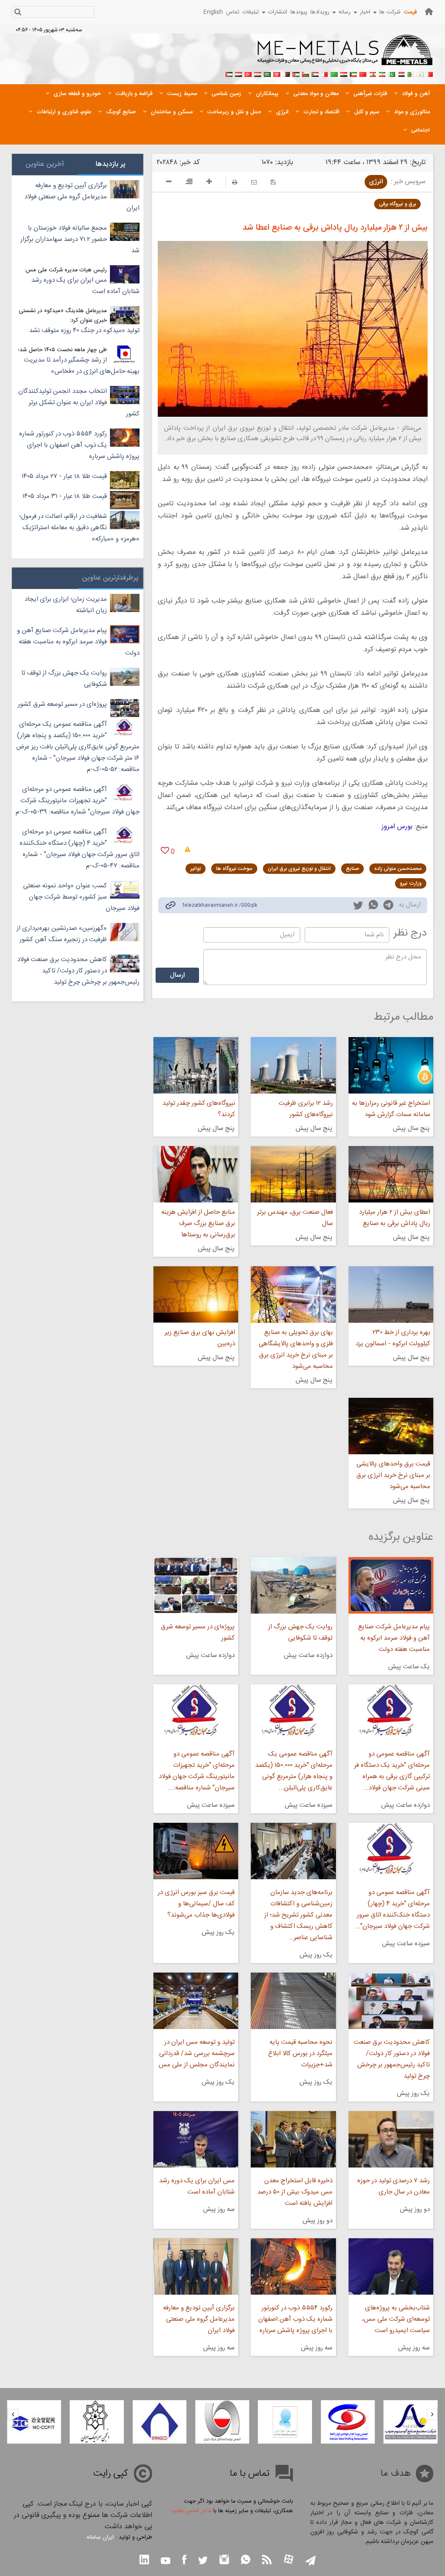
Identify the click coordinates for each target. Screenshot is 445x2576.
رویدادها (320, 12)
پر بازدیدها (111, 164)
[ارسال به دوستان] (254, 182)
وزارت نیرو (411, 883)
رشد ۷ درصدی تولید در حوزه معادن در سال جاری (394, 2186)
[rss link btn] (267, 2561)
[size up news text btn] (209, 183)
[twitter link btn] (203, 2561)
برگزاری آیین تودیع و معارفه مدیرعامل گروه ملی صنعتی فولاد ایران (199, 2319)
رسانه (345, 12)
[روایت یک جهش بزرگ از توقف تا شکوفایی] (293, 1585)
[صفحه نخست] (429, 12)
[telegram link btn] (311, 2561)
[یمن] (239, 73)
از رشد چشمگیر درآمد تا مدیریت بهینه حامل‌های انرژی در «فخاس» (82, 366)
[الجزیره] (411, 73)
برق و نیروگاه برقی (397, 204)
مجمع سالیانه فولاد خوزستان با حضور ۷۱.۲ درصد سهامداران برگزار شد (80, 239)
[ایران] (382, 73)
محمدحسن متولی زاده (398, 869)
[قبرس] (420, 73)
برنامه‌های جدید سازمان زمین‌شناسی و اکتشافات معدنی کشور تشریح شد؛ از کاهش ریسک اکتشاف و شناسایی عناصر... (298, 1915)
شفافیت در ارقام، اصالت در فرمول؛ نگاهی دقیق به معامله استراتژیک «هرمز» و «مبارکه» (79, 528)
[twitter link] (358, 906)
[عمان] (306, 73)
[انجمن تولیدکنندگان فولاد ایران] (285, 2422)
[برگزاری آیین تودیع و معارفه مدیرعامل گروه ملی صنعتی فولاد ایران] (196, 2266)
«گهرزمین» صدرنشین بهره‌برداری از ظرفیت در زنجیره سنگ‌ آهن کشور (62, 934)
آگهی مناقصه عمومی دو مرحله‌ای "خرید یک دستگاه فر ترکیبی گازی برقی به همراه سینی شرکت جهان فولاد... (392, 1771)
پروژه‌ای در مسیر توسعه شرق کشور (198, 1632)
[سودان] (315, 73)
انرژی (376, 182)
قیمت (410, 12)
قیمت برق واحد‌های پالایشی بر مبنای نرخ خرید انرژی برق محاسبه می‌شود (393, 1475)
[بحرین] (430, 73)
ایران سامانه (100, 2537)
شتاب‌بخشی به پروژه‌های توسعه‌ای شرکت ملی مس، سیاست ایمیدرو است (396, 2319)
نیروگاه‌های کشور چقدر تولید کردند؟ (199, 1109)
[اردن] (296, 73)
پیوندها (299, 12)
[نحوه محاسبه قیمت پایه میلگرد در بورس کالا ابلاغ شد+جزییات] (293, 2001)
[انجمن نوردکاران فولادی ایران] (411, 2422)
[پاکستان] (392, 73)
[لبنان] (372, 73)
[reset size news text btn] (189, 183)
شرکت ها (390, 12)
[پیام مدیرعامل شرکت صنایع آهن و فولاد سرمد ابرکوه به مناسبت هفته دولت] (391, 1585)
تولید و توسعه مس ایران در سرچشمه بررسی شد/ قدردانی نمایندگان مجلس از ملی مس (197, 2054)
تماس (233, 12)
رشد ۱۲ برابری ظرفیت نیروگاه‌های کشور (306, 1109)
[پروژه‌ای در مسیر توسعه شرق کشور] (196, 1585)
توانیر (196, 869)
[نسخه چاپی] (235, 182)
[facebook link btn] (184, 2561)
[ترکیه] (248, 73)
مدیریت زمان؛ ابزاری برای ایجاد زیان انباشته (66, 605)
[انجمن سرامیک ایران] (159, 2422)
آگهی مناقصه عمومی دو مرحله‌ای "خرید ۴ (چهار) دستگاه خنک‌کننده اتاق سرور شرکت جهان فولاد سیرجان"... (392, 1909)
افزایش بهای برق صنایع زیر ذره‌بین (200, 1338)
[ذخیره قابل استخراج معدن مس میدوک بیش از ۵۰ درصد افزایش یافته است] (293, 2139)
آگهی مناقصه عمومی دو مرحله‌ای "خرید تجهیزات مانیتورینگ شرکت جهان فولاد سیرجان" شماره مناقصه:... (197, 1771)
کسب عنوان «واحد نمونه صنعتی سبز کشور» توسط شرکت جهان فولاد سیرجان (81, 897)
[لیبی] (334, 73)
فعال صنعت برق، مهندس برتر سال (295, 1218)
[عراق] (344, 73)
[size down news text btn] (169, 183)
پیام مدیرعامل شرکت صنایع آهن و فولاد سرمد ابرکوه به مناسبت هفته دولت (394, 1638)
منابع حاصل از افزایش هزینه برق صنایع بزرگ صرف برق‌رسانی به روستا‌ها (198, 1224)
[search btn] (18, 13)
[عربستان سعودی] (267, 73)
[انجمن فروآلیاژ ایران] (348, 2422)
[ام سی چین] (97, 2422)
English (213, 12)
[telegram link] (388, 907)
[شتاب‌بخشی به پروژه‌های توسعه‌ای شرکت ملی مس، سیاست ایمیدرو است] (391, 2266)
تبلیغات (251, 12)
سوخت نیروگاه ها (234, 869)
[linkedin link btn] (144, 2561)
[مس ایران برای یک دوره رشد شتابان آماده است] (196, 2139)
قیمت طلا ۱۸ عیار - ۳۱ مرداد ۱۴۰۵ (65, 496)
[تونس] (277, 73)
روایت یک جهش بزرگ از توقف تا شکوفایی (300, 1632)
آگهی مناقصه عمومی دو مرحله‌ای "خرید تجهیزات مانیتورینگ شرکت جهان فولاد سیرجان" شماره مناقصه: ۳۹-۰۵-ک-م (78, 801)
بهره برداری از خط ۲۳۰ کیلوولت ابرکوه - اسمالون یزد (393, 1338)
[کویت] (353, 73)
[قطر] (286, 73)
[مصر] (401, 73)
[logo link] (345, 55)
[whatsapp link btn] (246, 2561)
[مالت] (325, 73)
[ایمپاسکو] (222, 2422)
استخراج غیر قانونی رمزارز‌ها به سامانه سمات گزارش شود (391, 1109)
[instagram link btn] (224, 2561)
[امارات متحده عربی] (229, 73)
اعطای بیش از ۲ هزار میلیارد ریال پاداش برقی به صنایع (395, 1218)
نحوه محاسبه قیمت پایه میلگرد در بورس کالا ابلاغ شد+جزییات (300, 2054)
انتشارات (278, 12)
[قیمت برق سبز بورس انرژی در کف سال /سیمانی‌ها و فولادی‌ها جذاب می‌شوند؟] (196, 1851)
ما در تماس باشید (191, 2511)
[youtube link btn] (166, 2562)
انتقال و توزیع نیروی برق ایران (299, 869)
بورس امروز (397, 827)
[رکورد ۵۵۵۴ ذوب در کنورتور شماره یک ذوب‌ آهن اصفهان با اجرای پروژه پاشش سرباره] (293, 2266)
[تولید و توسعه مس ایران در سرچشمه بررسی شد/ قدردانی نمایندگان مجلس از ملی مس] (196, 2001)
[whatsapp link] (373, 906)
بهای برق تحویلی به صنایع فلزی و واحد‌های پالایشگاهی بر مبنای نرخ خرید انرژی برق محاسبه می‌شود (296, 1349)
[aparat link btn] (289, 2560)
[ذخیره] (273, 182)
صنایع (352, 869)
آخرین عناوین (45, 164)
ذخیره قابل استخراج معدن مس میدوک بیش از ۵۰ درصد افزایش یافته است (295, 2192)
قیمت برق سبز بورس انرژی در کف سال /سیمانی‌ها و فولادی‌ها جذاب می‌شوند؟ (196, 1904)
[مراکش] (363, 73)
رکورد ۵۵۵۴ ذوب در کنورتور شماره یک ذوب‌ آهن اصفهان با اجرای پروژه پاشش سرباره (295, 2319)
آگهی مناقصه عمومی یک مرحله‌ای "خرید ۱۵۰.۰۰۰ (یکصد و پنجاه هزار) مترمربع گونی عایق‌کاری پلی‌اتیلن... (294, 1771)
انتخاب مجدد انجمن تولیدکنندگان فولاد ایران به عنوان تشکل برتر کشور (79, 403)
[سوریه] (258, 73)
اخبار (365, 12)
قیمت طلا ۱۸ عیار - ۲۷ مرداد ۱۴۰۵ (64, 476)
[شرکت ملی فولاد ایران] (34, 2422)
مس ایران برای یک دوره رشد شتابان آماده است (197, 2186)
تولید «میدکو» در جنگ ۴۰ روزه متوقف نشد (84, 331)
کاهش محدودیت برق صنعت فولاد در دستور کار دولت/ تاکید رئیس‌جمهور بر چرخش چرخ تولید (392, 2059)
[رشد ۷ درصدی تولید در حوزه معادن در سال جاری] (391, 2139)
